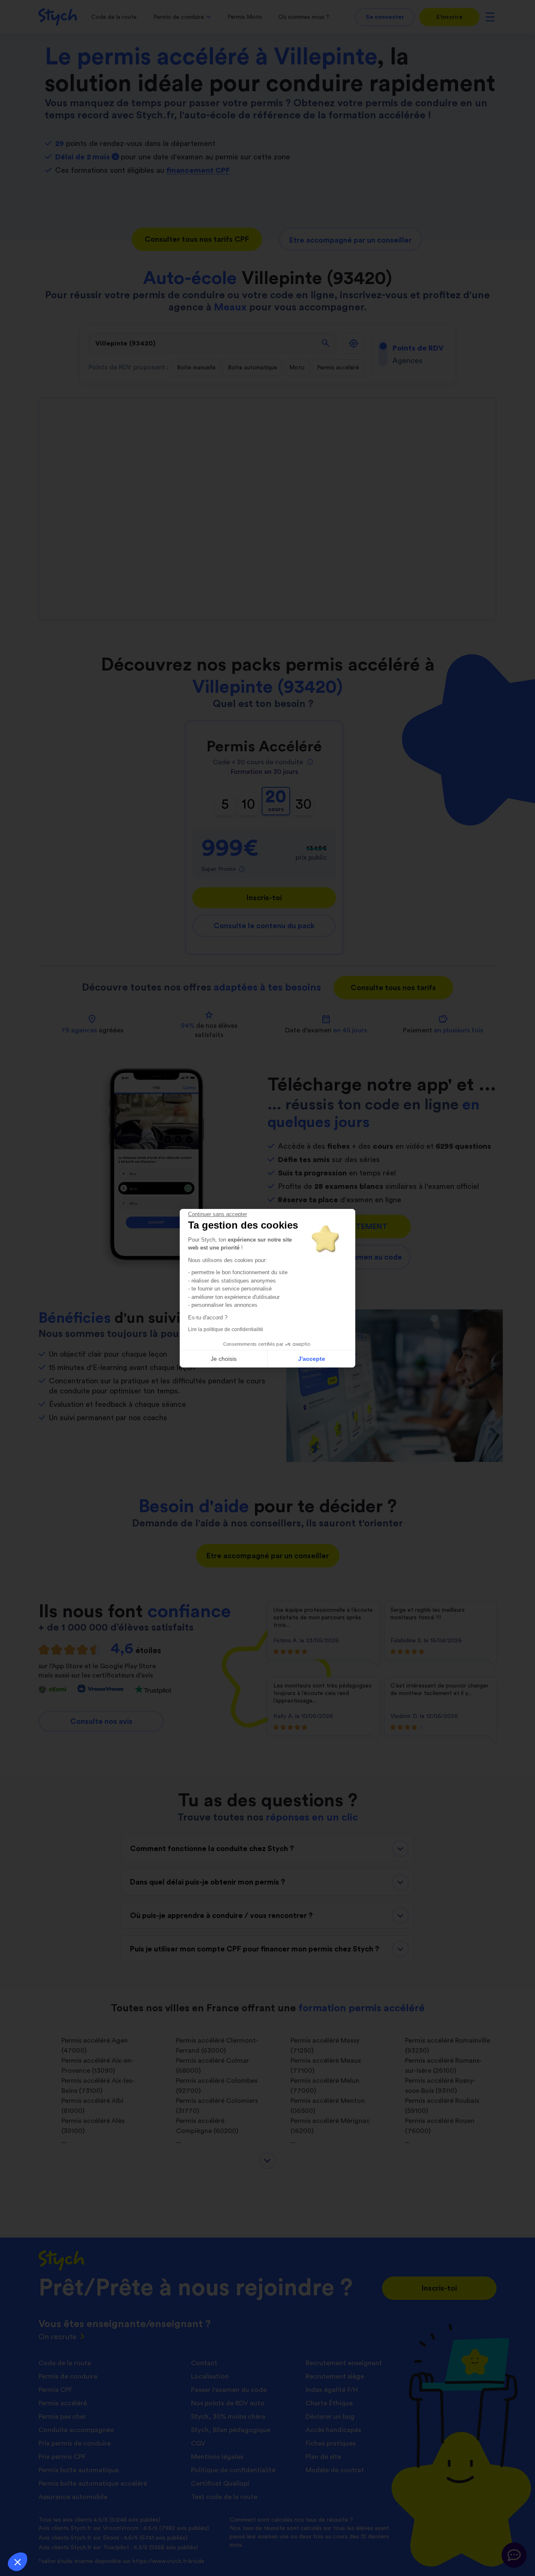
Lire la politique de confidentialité (226, 1329)
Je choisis (224, 1359)
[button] (18, 2562)
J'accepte (312, 1359)
